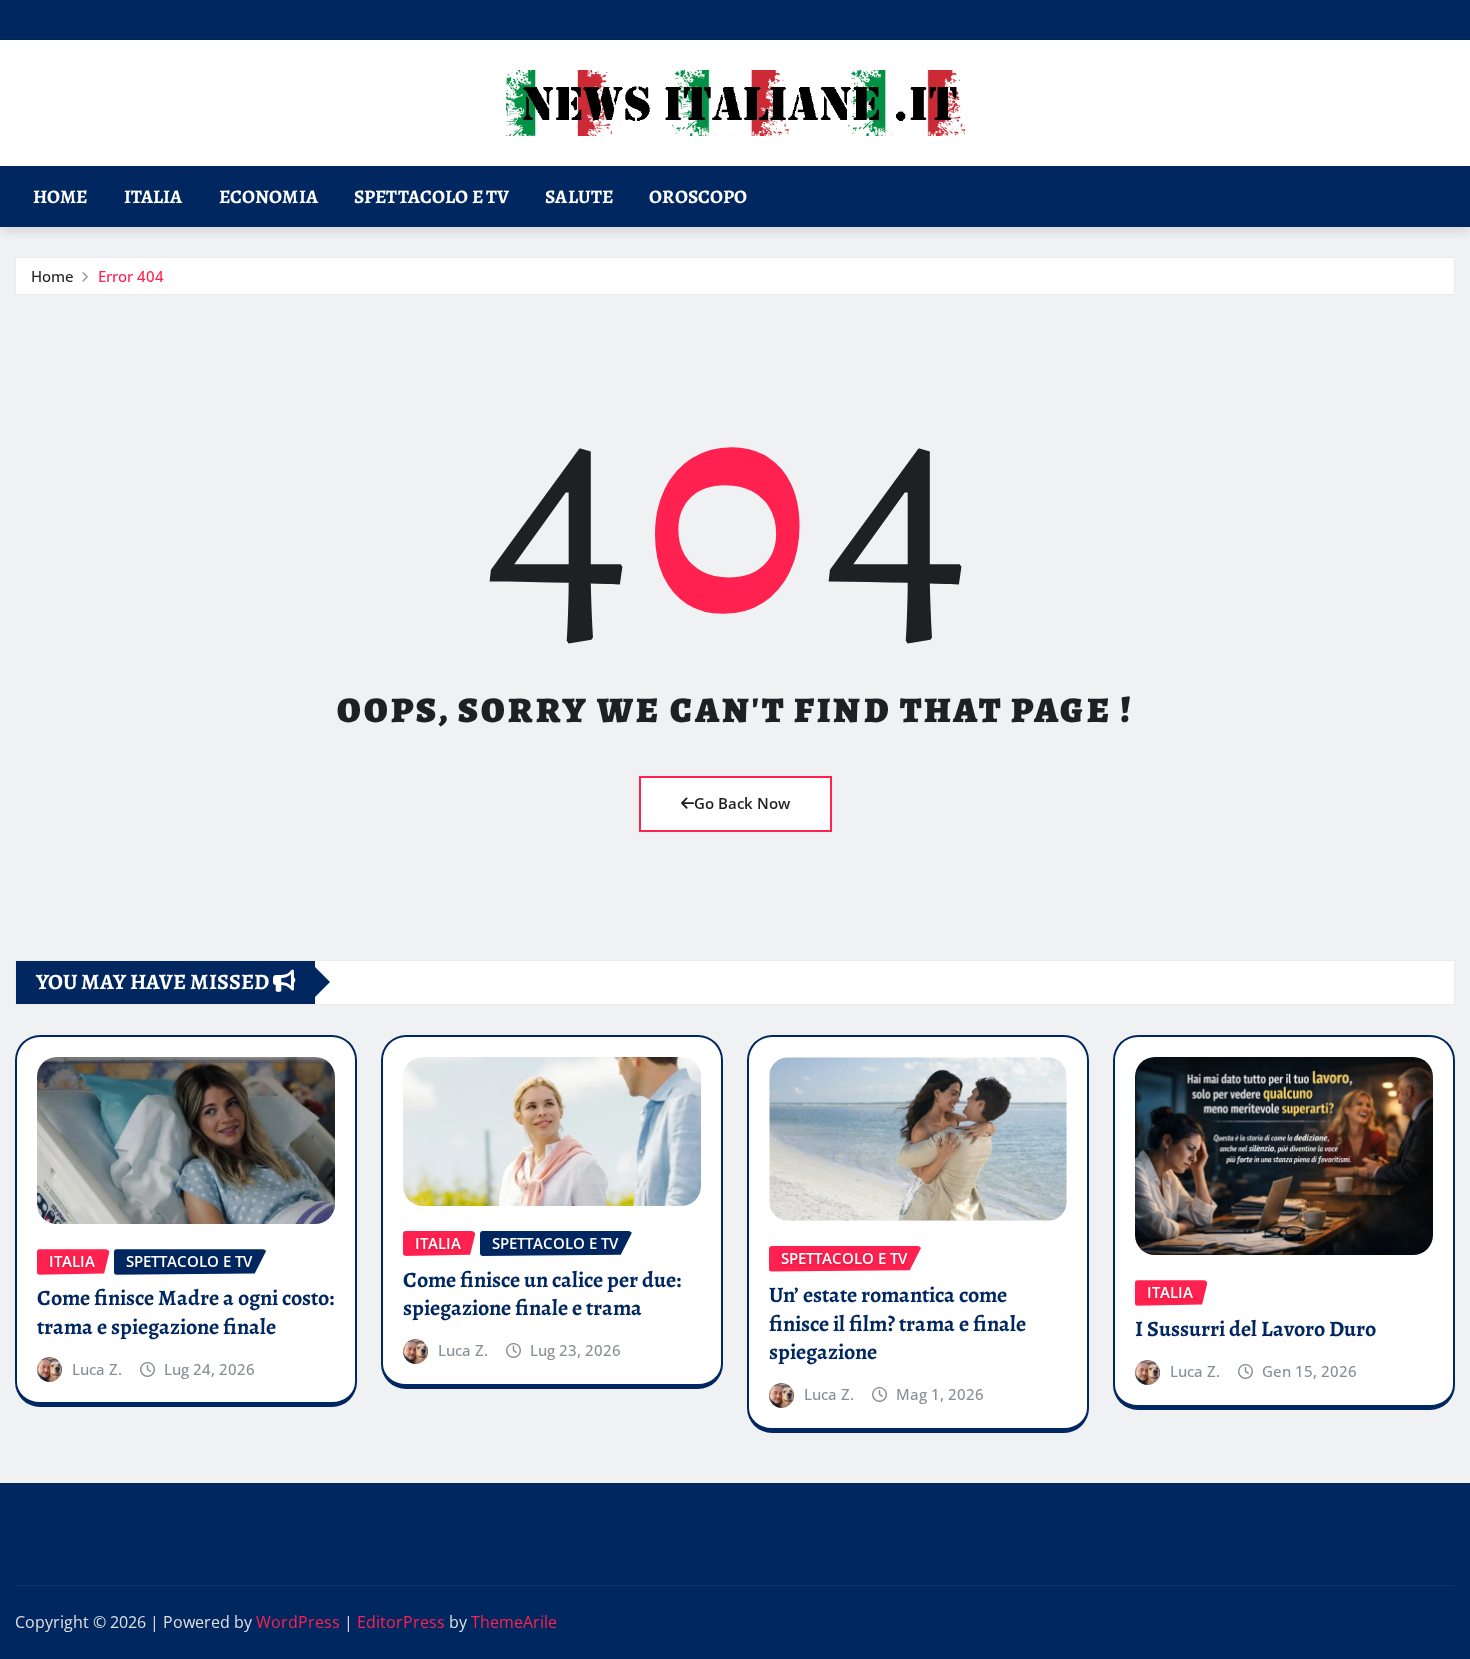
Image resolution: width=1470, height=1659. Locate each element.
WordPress (298, 1622)
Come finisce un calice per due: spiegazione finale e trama (542, 1294)
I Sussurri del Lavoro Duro (1255, 1329)
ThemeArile (514, 1622)
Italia (153, 196)
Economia (268, 196)
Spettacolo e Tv (431, 196)
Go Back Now (742, 803)
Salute (579, 196)
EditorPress (401, 1622)
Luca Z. (97, 1369)
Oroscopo (698, 196)
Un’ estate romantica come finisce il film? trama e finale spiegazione (897, 1323)
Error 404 (131, 276)
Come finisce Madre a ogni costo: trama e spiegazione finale (185, 1312)
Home (60, 196)
